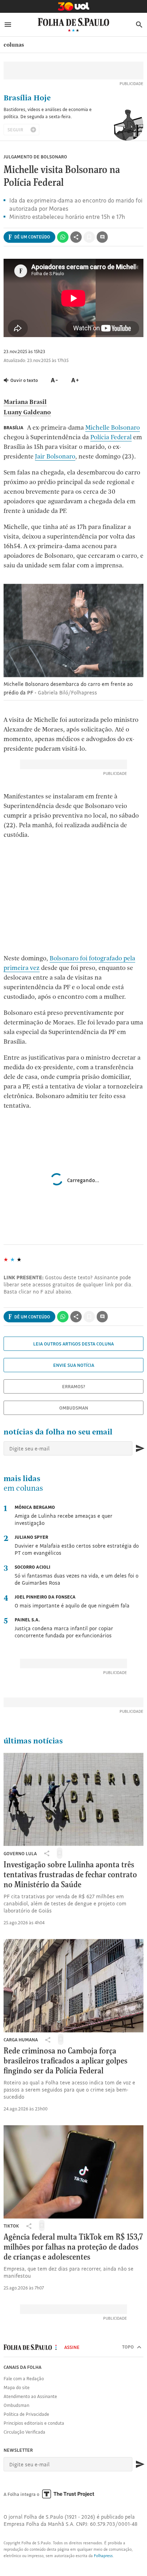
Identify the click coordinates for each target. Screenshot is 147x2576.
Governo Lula (20, 1853)
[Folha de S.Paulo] (74, 22)
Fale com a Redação (24, 2378)
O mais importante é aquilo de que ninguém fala (72, 1601)
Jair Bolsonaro (55, 456)
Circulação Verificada (24, 2432)
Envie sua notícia (74, 1365)
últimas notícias (33, 1741)
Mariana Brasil (25, 402)
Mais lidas (23, 1484)
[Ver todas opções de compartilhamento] (76, 237)
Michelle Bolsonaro (113, 427)
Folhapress (103, 2556)
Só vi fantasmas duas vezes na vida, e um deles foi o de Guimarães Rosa (77, 1575)
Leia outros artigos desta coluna (73, 1344)
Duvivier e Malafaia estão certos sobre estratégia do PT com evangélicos (77, 1545)
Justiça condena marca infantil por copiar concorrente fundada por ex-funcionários (64, 1628)
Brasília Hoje (27, 98)
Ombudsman (74, 1408)
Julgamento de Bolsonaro (35, 157)
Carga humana (21, 2040)
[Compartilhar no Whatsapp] (63, 237)
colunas (14, 45)
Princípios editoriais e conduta (34, 2423)
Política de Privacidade (26, 2414)
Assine (72, 2347)
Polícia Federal (111, 437)
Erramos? (74, 1386)
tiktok (11, 2226)
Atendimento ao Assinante (30, 2396)
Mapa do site (17, 2387)
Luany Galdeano (27, 412)
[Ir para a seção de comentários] (102, 237)
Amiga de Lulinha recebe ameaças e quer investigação (64, 1515)
